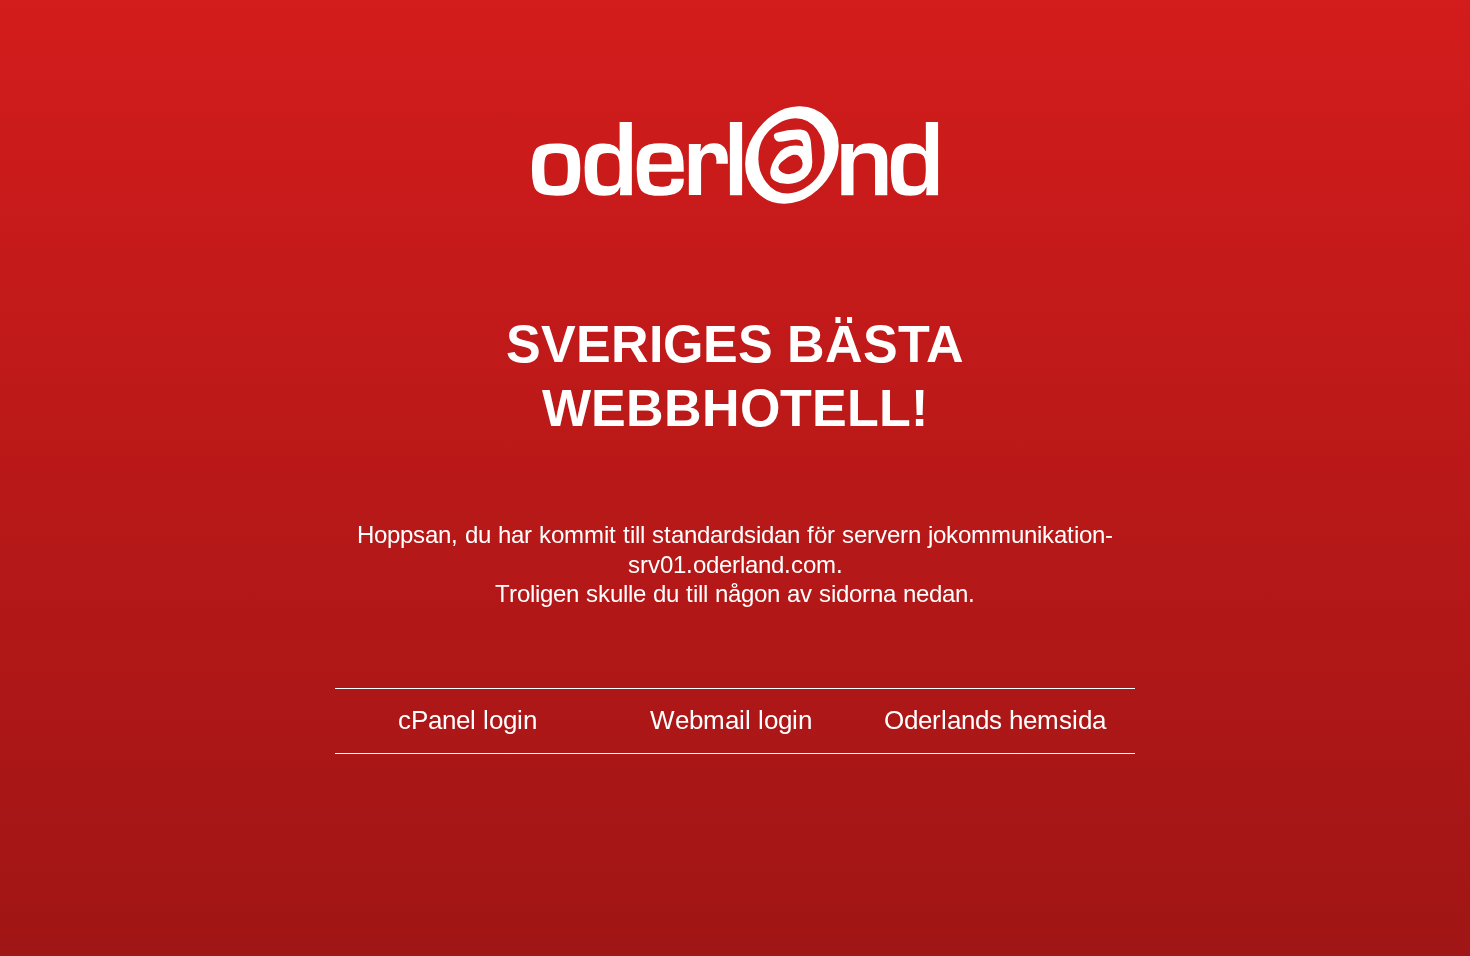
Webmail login (731, 720)
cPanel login (467, 720)
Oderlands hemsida (995, 720)
